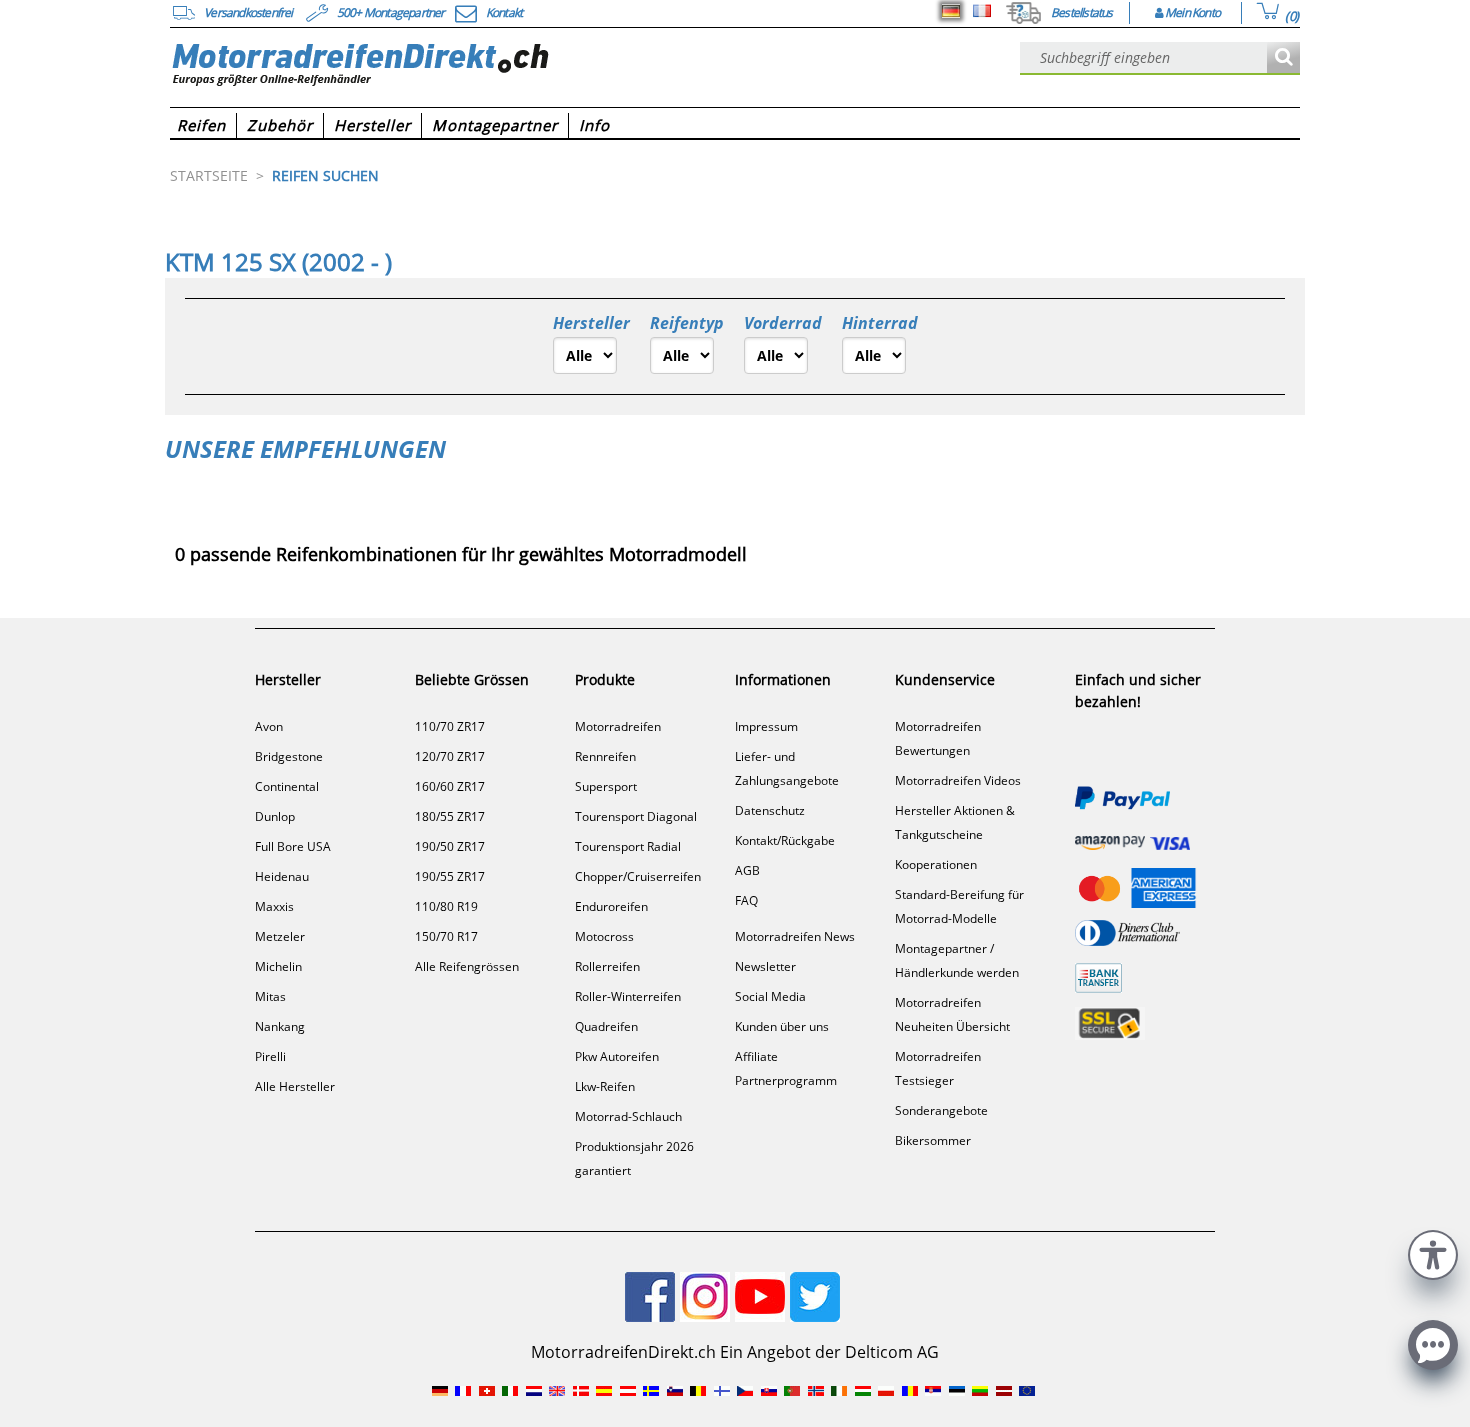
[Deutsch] (951, 11)
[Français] (982, 11)
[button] (1433, 1252)
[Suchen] (1283, 58)
